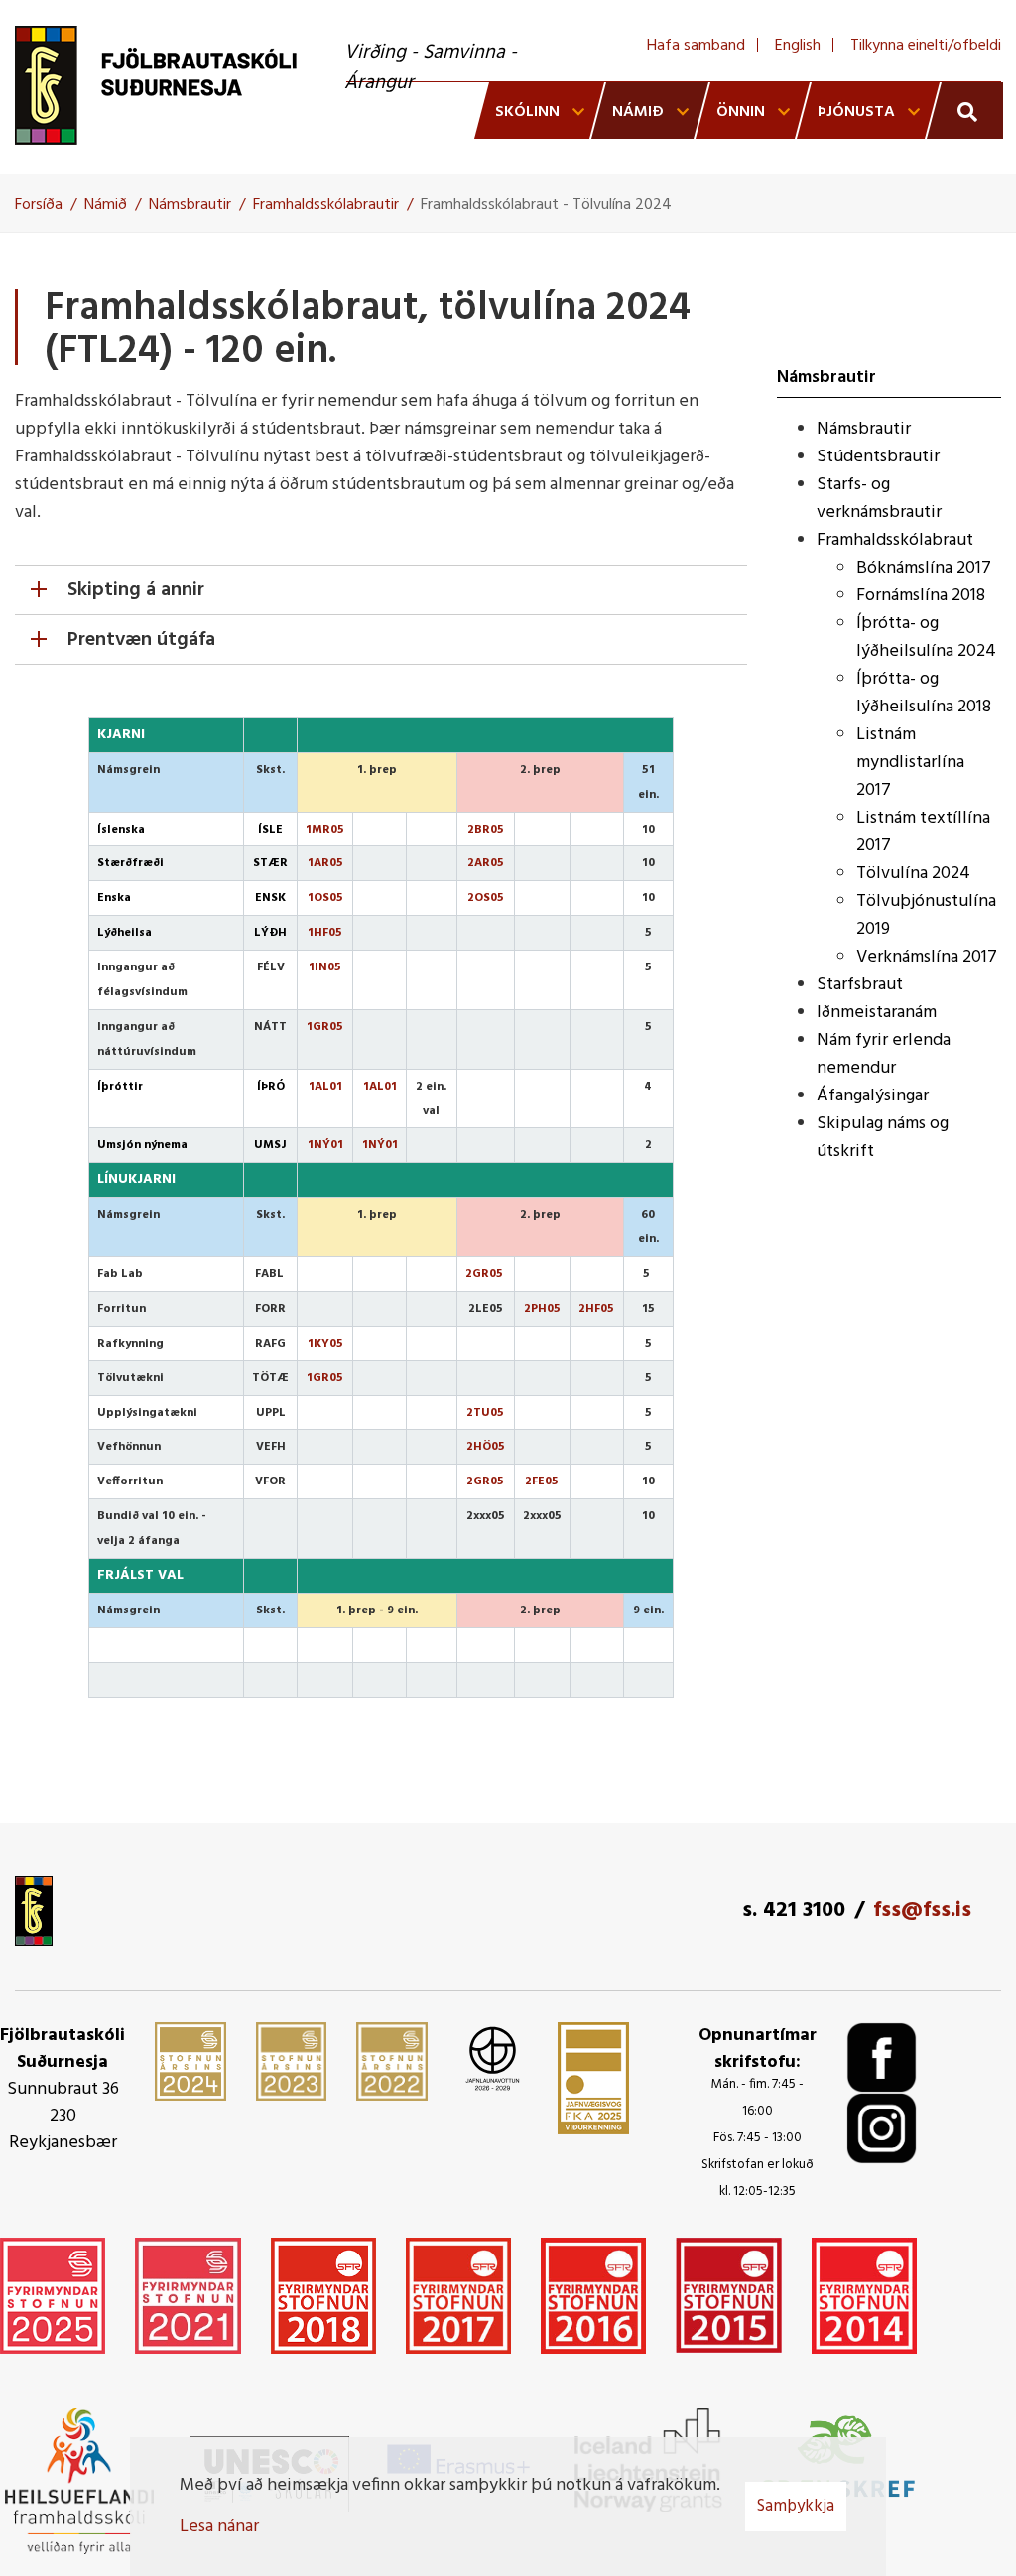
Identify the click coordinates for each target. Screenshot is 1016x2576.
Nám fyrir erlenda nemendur (884, 1054)
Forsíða (39, 205)
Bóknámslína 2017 (924, 568)
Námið (106, 205)
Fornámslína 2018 (921, 596)
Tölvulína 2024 (913, 874)
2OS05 (486, 898)
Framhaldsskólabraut (895, 540)
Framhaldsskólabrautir (326, 205)
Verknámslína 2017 (927, 957)
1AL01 (325, 1087)
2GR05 (484, 1274)
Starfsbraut (860, 985)
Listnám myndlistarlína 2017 (910, 763)
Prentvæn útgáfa (141, 640)
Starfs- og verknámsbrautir (879, 499)
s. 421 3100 (794, 1911)
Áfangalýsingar (873, 1096)
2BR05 (486, 830)
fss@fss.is (922, 1911)
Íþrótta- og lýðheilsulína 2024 (926, 638)
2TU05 (485, 1413)
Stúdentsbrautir (878, 457)
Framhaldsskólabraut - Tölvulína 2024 (546, 205)
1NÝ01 (325, 1145)
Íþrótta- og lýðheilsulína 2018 (924, 693)
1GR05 (325, 1378)
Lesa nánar (219, 2527)
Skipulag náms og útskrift (883, 1138)
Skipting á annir (136, 590)
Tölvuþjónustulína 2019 (926, 915)
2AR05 (486, 863)
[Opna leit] (965, 111)
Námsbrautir (190, 205)
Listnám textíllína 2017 (923, 832)
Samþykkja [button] (796, 2506)
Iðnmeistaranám (877, 1013)
